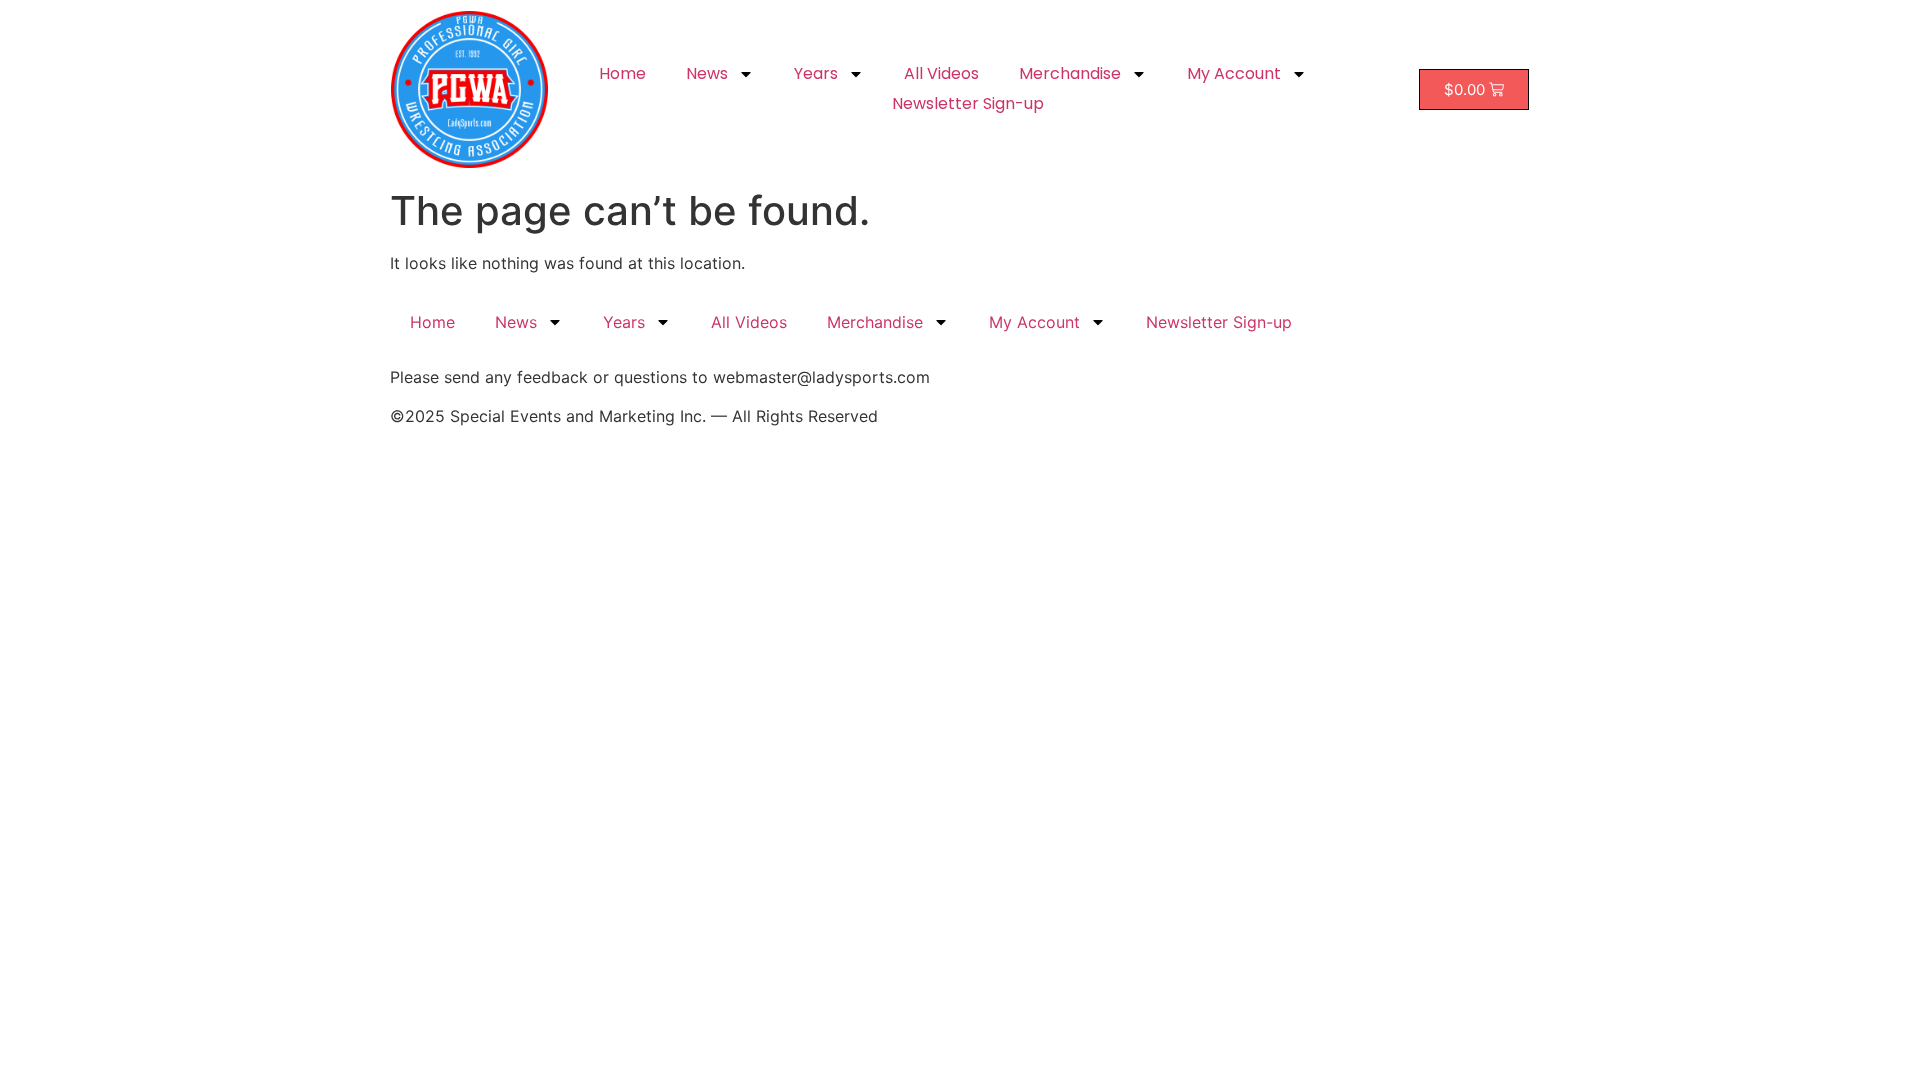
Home (622, 73)
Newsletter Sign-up (968, 103)
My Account (1234, 73)
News (707, 73)
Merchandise (1070, 73)
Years (816, 73)
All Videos (941, 73)
